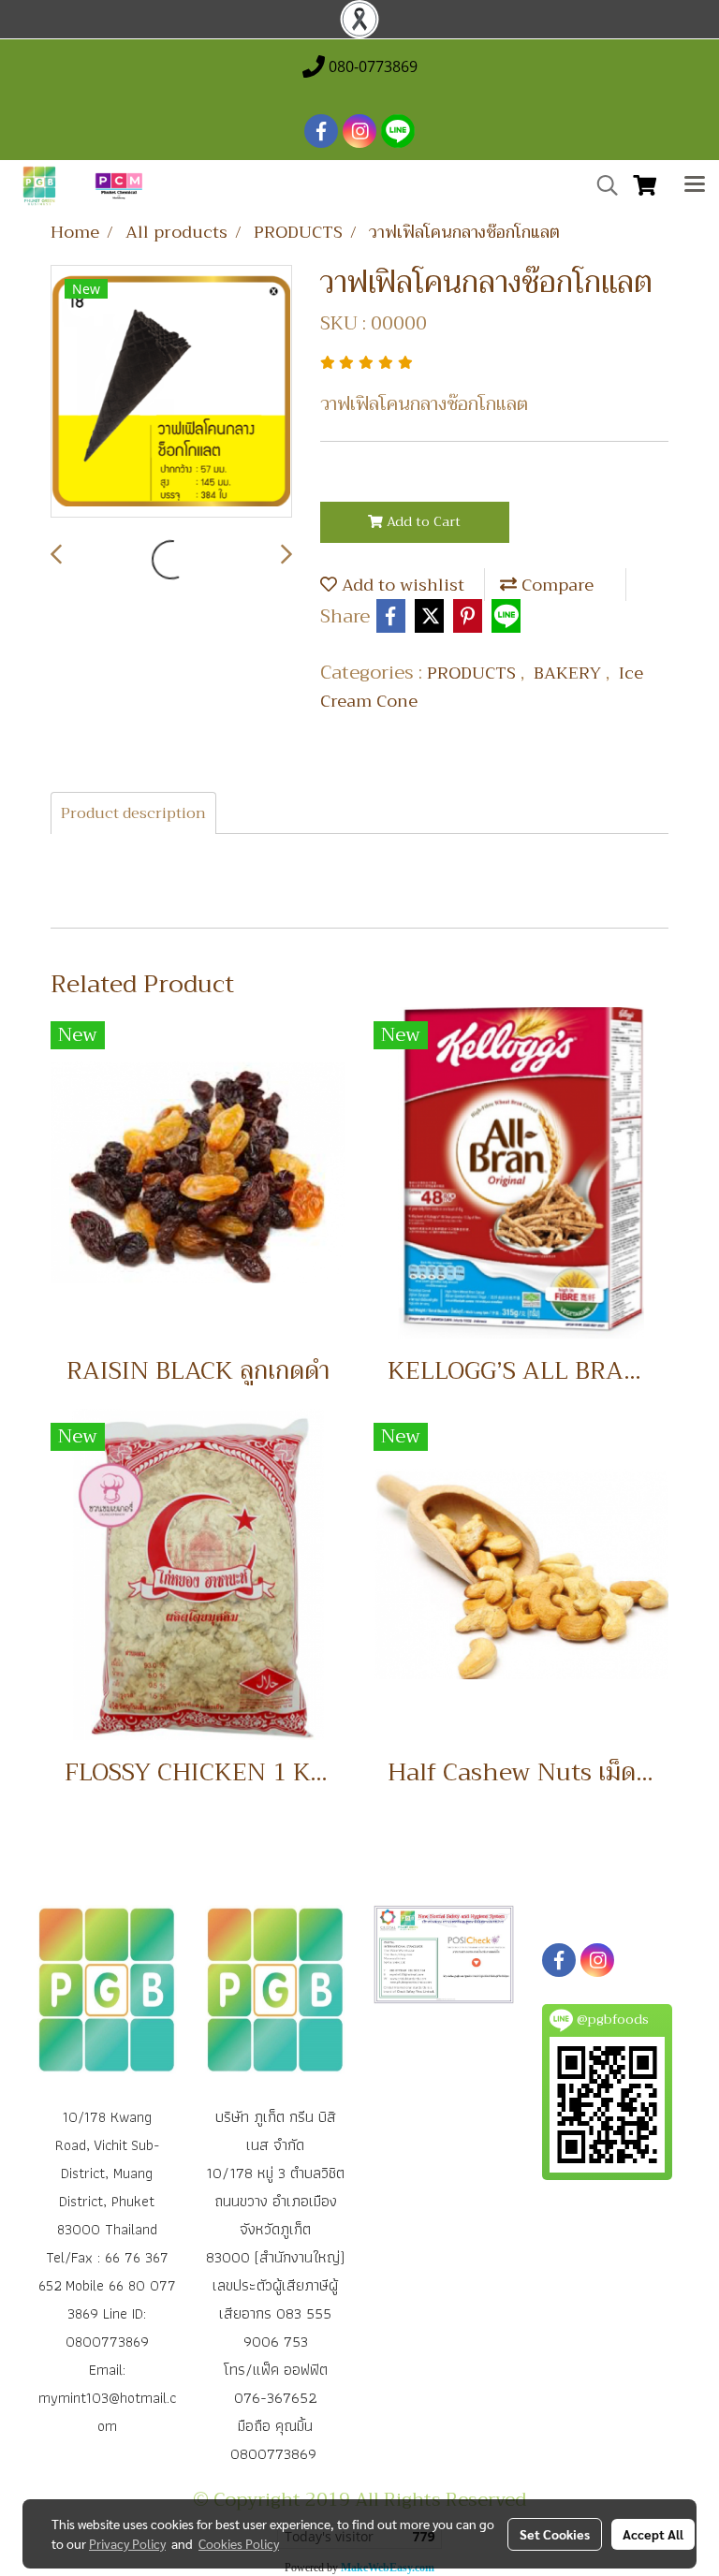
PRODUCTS (474, 673)
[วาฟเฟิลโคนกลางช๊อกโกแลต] (171, 392)
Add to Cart (422, 521)
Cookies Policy (239, 2543)
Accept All (653, 2534)
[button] (601, 185)
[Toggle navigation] (695, 186)
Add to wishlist (401, 585)
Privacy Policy (127, 2543)
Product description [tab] (133, 813)
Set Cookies (555, 2534)
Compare (555, 585)
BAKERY (570, 673)
